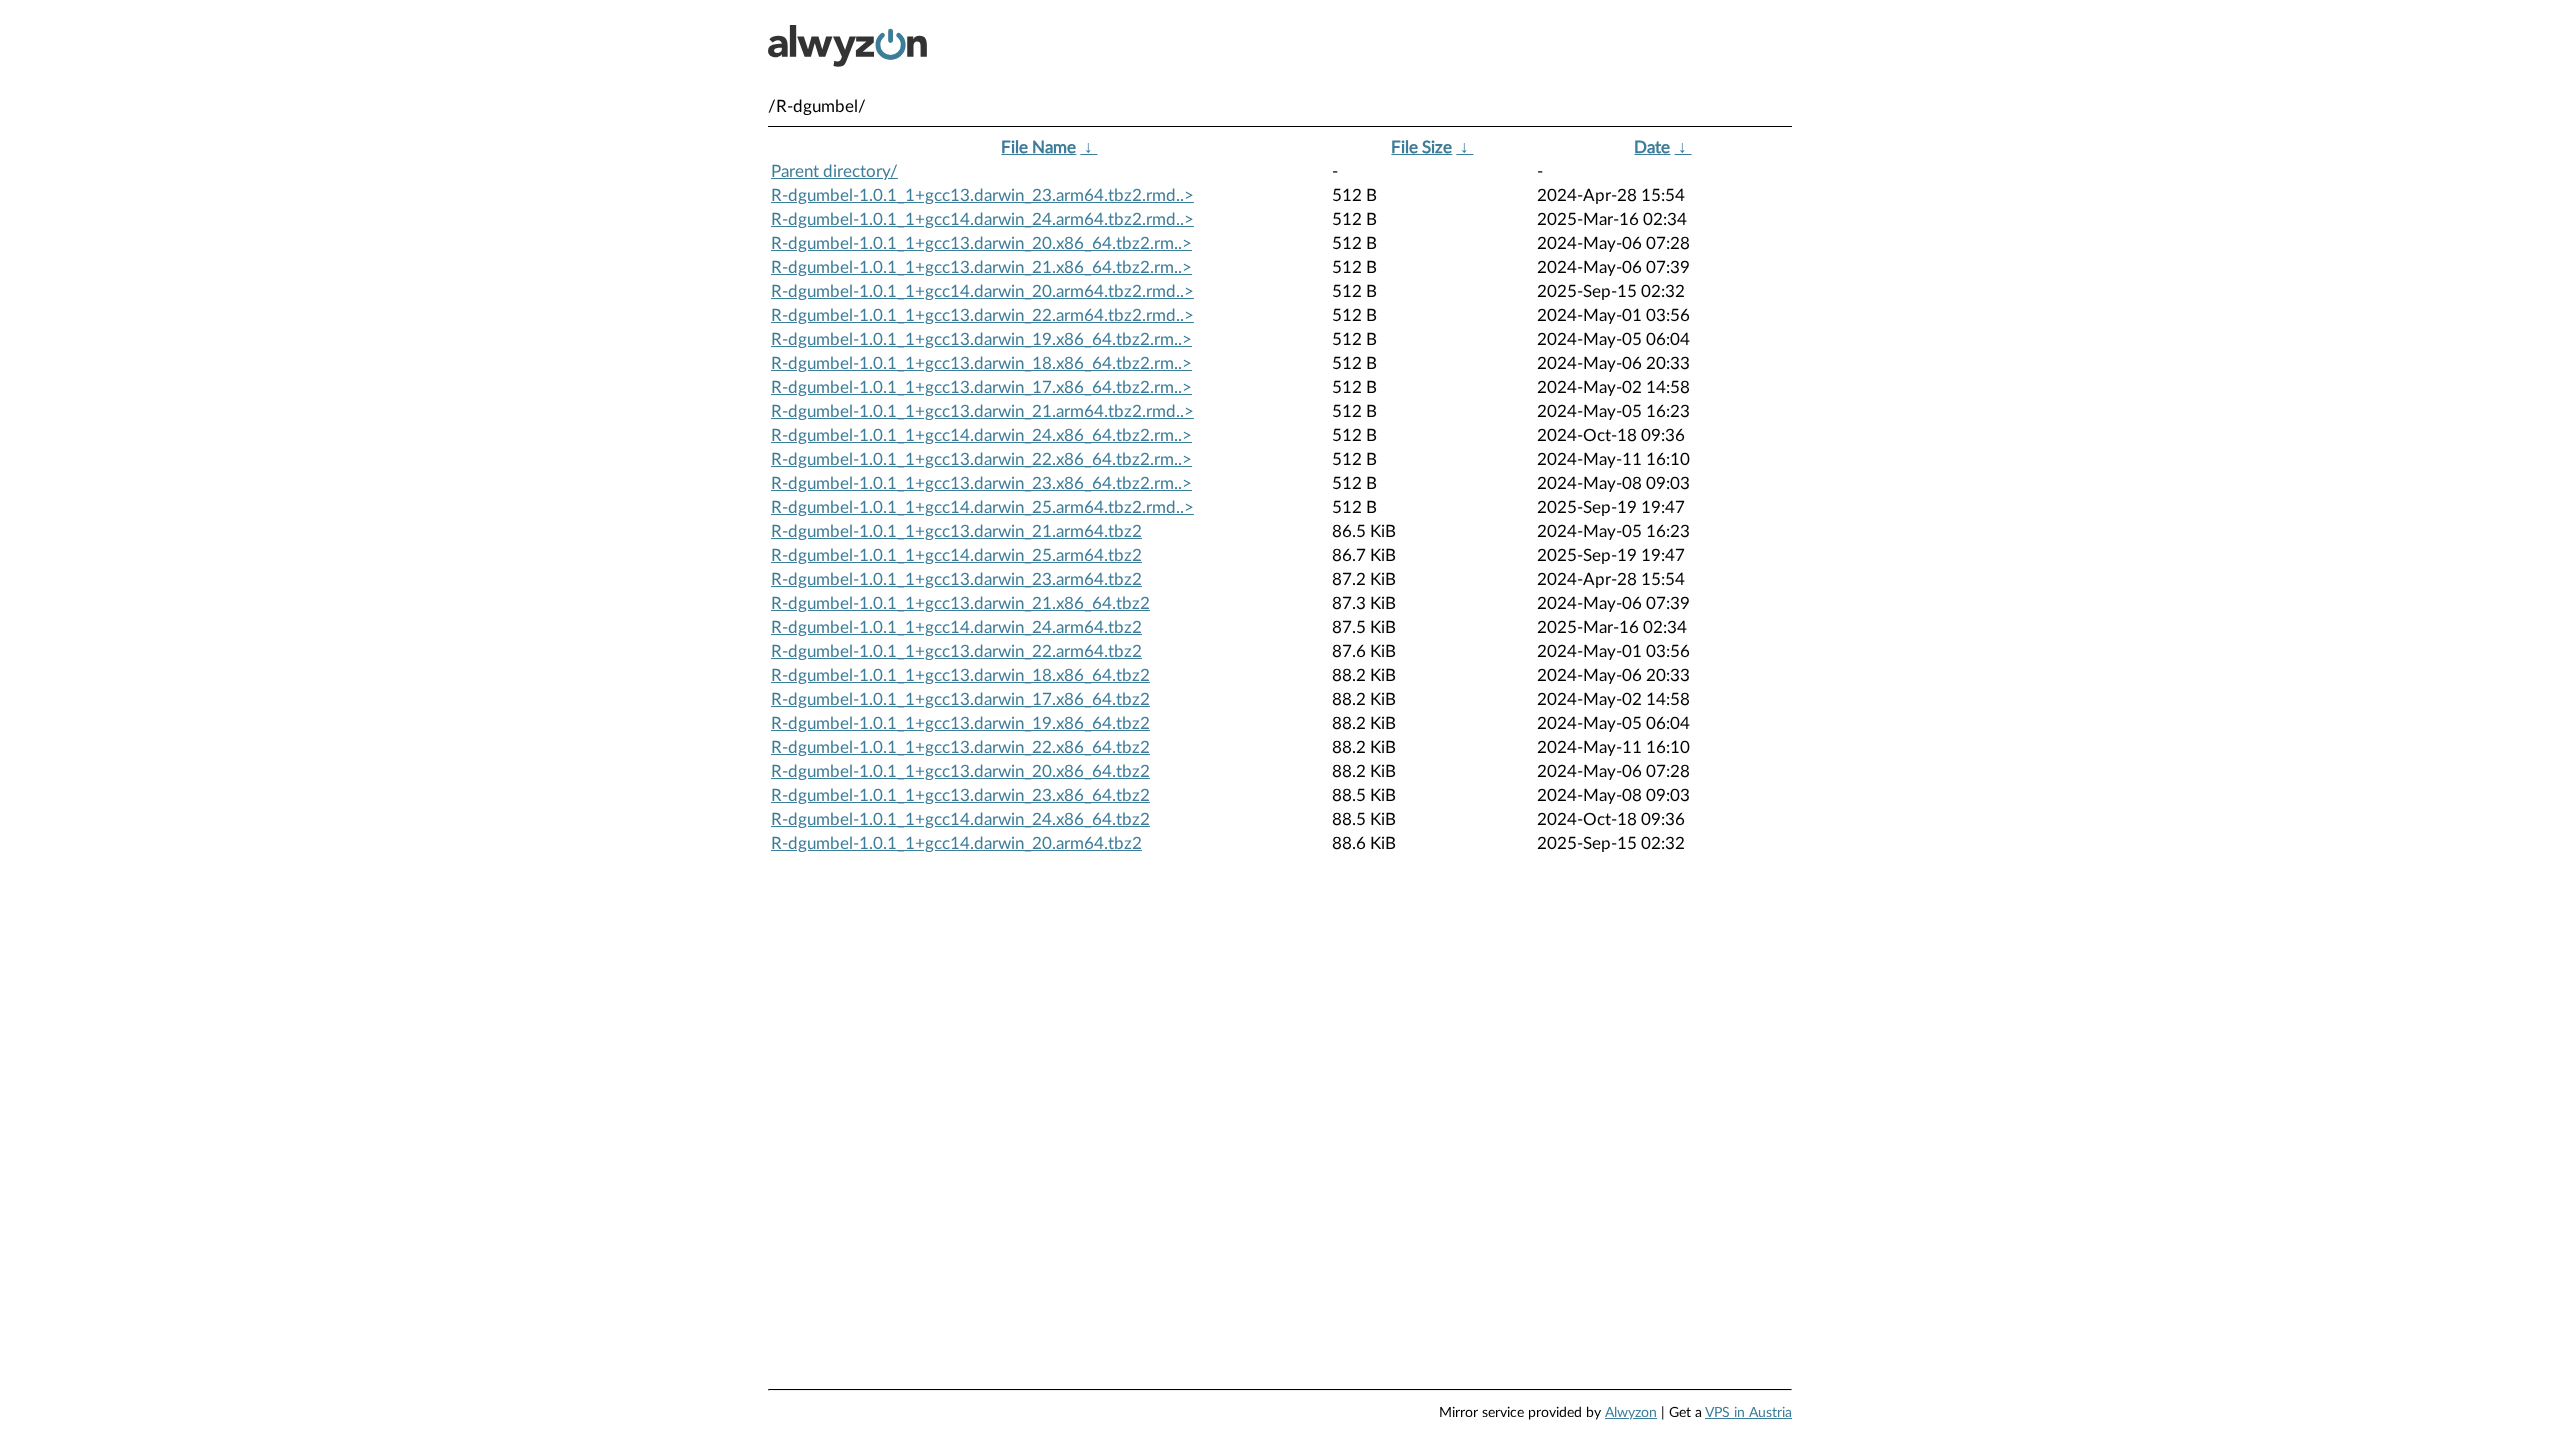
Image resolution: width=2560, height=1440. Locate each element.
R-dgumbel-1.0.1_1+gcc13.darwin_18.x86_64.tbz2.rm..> (981, 363)
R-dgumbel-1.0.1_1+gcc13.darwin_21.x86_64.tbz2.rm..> (981, 267)
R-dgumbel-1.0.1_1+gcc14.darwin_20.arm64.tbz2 (956, 843)
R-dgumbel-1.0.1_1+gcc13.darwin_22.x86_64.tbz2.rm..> (981, 459)
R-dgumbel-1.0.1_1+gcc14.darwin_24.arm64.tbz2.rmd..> (982, 219)
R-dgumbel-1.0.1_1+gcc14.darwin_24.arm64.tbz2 (956, 627)
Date (1652, 147)
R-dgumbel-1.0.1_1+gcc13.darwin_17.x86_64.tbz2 (960, 699)
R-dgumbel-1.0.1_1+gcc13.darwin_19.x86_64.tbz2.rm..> (981, 339)
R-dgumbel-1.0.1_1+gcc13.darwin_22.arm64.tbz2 (956, 651)
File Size (1421, 147)
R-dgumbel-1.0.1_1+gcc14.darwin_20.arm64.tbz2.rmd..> (982, 291)
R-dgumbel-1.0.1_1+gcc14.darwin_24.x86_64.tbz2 (960, 819)
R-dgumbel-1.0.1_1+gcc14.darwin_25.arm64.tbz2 (956, 555)
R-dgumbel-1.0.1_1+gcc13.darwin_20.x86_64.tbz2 (960, 771)
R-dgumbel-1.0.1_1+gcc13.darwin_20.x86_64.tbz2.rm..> (981, 243)
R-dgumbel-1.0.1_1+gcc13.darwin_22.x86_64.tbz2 (960, 747)
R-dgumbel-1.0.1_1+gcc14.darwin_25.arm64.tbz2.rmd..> (982, 507)
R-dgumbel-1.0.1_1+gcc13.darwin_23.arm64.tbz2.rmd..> (982, 195)
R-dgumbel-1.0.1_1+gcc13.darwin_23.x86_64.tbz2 (960, 795)
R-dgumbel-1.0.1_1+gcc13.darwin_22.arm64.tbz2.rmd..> (982, 315)
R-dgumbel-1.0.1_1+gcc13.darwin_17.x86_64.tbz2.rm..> (981, 387)
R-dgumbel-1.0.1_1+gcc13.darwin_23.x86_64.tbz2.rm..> (981, 483)
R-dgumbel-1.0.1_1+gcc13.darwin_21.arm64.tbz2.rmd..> (982, 411)
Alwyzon (1631, 1413)
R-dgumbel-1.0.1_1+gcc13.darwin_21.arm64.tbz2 (956, 531)
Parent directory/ (834, 171)
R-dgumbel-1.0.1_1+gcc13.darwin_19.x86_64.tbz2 (960, 723)
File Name (1038, 147)
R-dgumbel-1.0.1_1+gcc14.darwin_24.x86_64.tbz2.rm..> (981, 435)
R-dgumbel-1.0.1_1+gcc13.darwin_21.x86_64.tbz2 (960, 603)
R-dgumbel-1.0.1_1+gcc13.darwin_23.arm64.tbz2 (956, 579)
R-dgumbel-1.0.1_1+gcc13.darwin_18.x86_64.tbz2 (960, 675)
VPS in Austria (1748, 1413)
